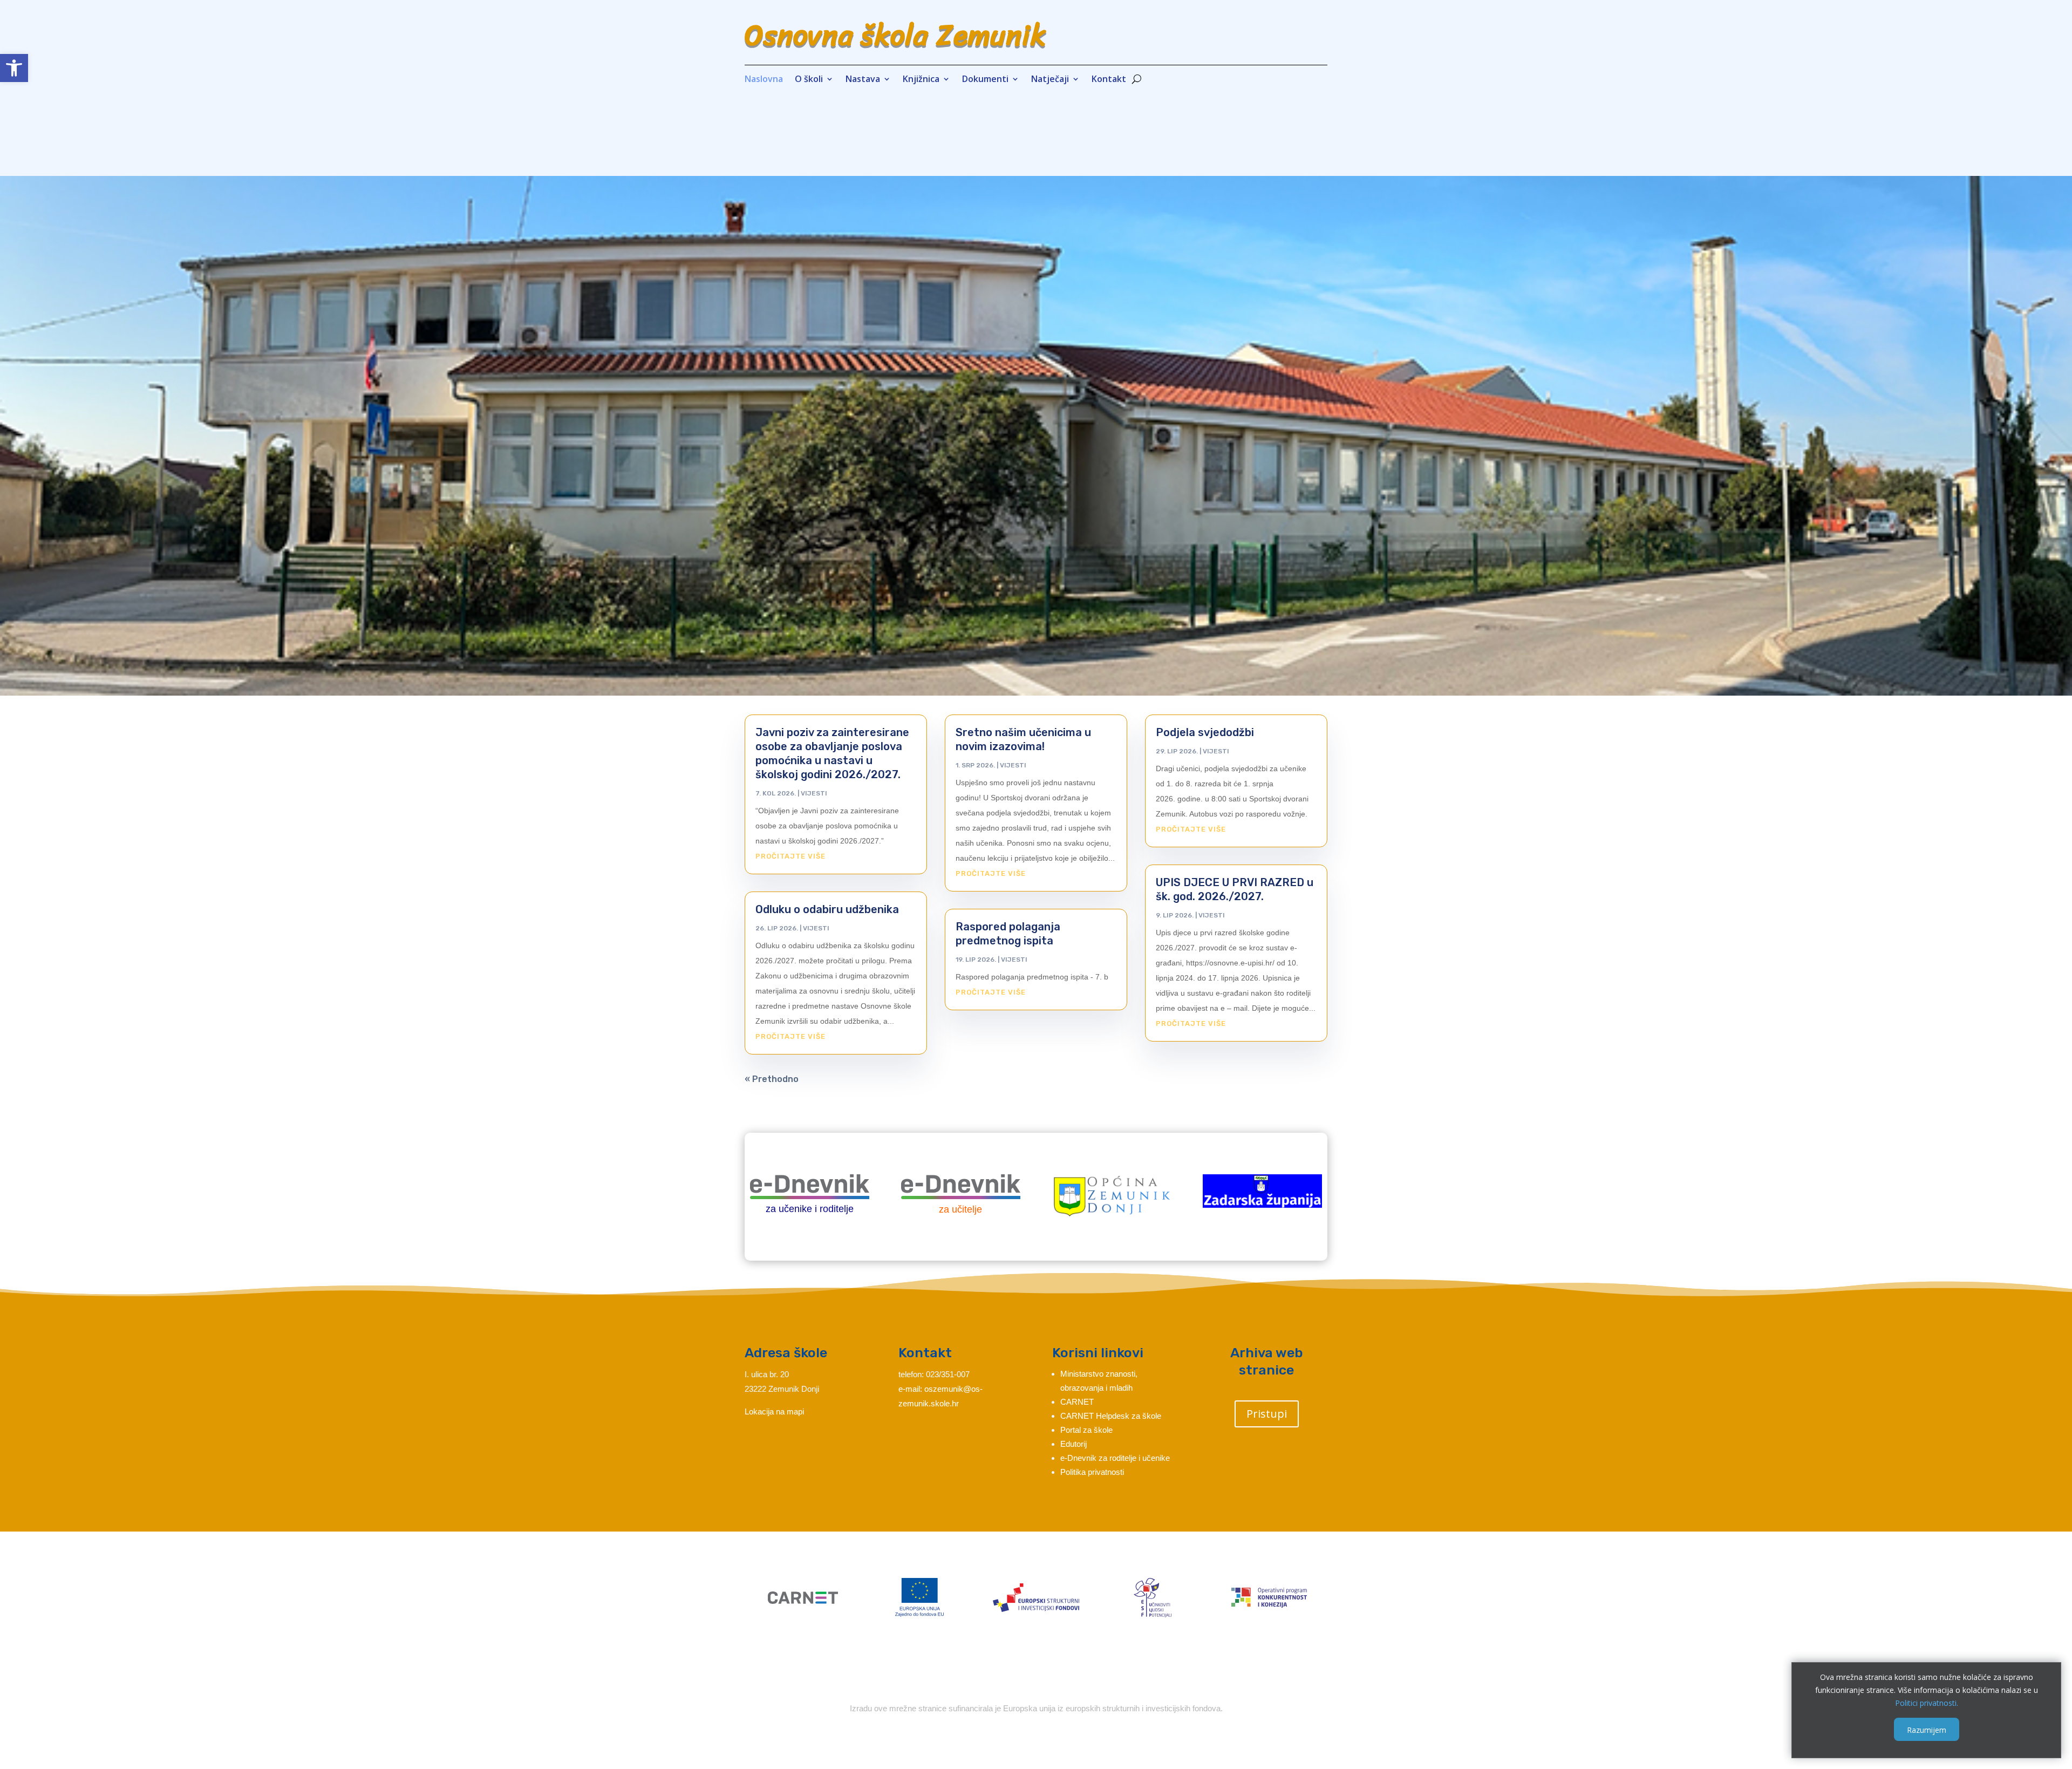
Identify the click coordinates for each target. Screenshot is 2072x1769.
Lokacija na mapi (774, 1411)
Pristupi (1267, 1414)
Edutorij (1074, 1444)
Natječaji (1050, 80)
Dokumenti (985, 80)
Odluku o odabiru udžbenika (827, 909)
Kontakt (1109, 80)
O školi (809, 80)
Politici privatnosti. (1927, 1702)
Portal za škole (1086, 1430)
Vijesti (814, 793)
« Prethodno (772, 1079)
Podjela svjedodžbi (1205, 732)
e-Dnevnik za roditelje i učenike (1115, 1458)
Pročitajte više (790, 856)
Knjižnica (921, 80)
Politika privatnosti (1092, 1472)
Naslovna (764, 80)
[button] (14, 68)
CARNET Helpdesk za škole (1111, 1416)
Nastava (863, 80)
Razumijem (1927, 1729)
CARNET (1077, 1402)
